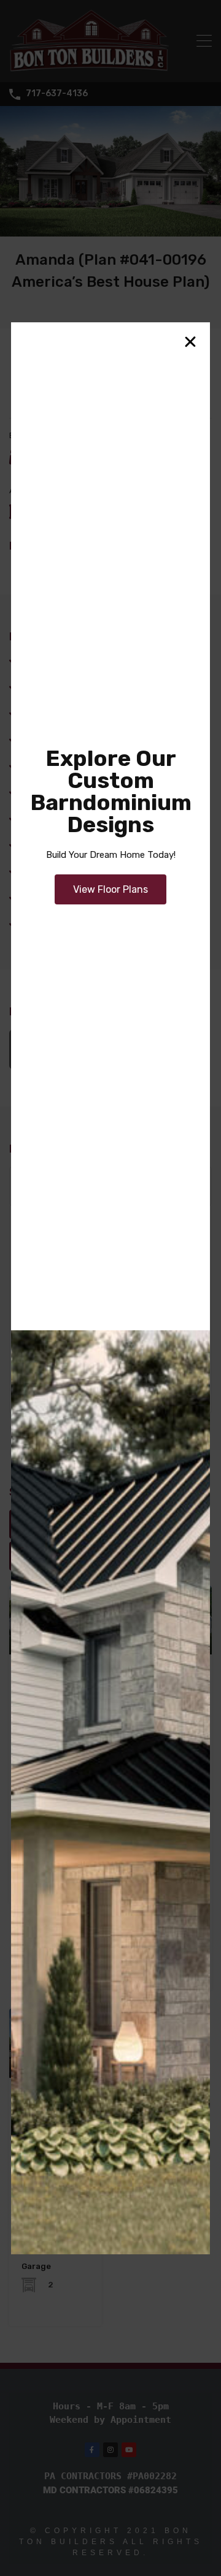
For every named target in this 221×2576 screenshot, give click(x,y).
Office (37, 845)
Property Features (138, 1524)
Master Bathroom (62, 819)
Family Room (52, 740)
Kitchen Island (55, 792)
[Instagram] (110, 2450)
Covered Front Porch (69, 687)
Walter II (44, 1675)
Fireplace (43, 766)
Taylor (39, 2098)
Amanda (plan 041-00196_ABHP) (122, 1050)
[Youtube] (129, 2450)
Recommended (49, 1524)
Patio (36, 924)
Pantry (39, 898)
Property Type (47, 1555)
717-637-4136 (57, 94)
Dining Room (52, 713)
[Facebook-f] (92, 2450)
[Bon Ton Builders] (89, 67)
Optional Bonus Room (71, 871)
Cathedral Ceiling (60, 661)
